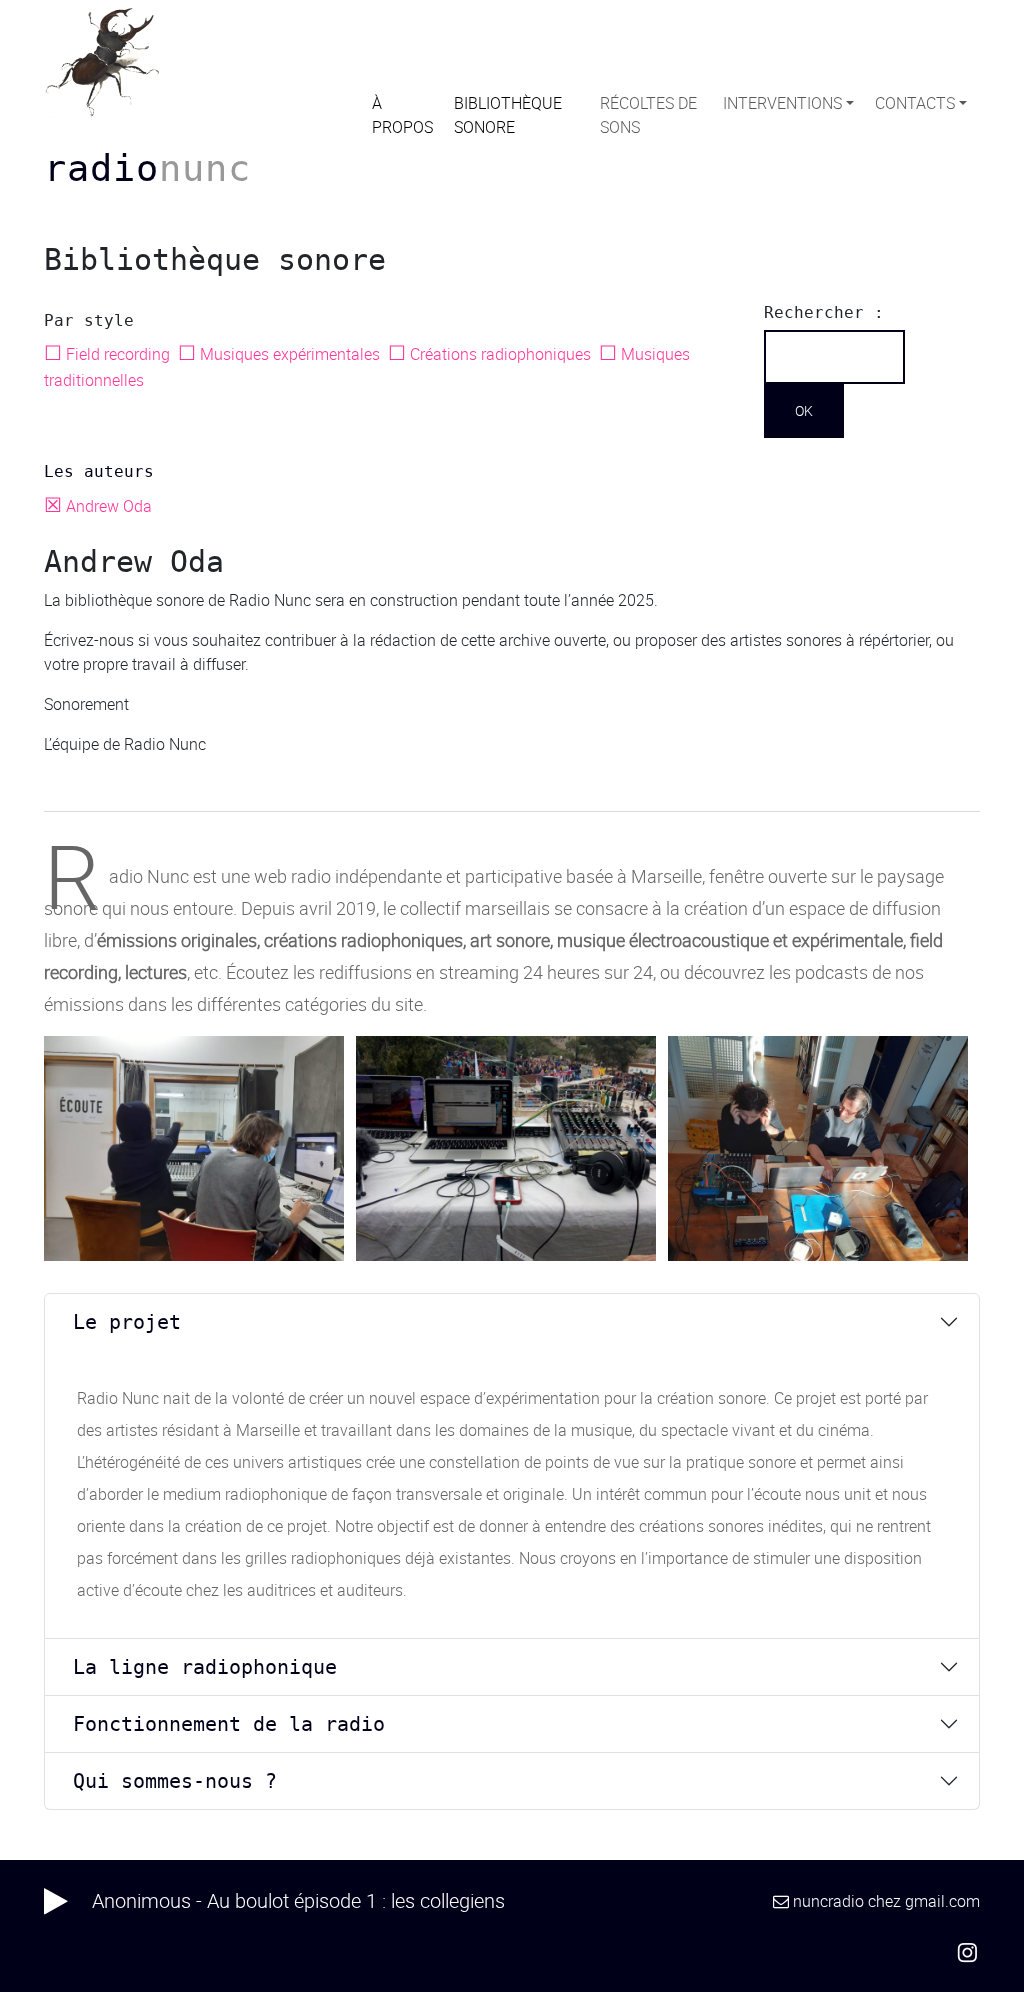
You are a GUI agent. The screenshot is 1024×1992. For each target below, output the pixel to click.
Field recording (109, 354)
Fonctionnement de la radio (229, 1724)
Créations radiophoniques (491, 354)
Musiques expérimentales (281, 354)
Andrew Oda (100, 506)
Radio (147, 168)
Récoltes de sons (648, 115)
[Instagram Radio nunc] (967, 1951)
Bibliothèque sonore (508, 115)
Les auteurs (99, 471)
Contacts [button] (915, 103)
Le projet (127, 1322)
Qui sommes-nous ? (175, 1781)
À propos (402, 115)
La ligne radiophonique (205, 1667)
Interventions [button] (782, 103)
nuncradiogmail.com (886, 1901)
